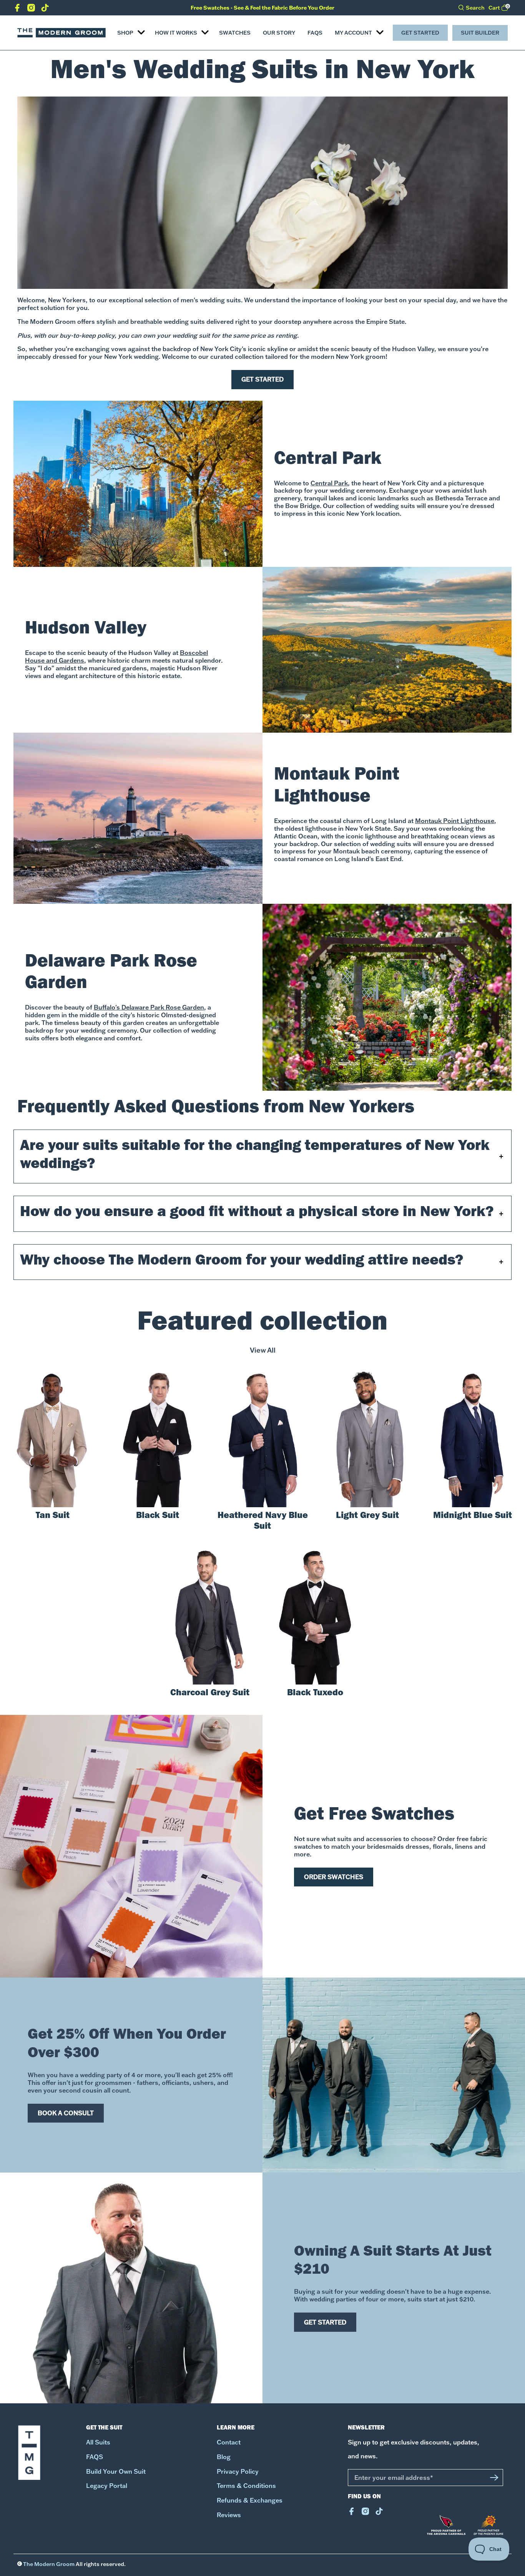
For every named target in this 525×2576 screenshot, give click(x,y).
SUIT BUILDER (480, 33)
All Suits (98, 2442)
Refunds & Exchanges (250, 2500)
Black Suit (158, 1516)
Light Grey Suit (367, 1516)
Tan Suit (53, 1516)
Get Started (420, 33)
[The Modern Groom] (61, 33)
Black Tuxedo (315, 1694)
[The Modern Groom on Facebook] (17, 9)
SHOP (125, 33)
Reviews (229, 2515)
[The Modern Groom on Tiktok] (45, 9)
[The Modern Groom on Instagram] (31, 9)
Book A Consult (66, 2113)
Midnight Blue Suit (473, 1516)
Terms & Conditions (246, 2486)
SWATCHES (235, 33)
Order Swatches (334, 1877)
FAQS (315, 33)
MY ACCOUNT (353, 33)
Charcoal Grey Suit (210, 1694)
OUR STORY (279, 33)
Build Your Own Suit (116, 2472)
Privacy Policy (238, 2472)
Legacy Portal (107, 2486)
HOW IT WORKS (176, 33)
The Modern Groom (49, 2564)
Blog (224, 2457)
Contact (229, 2442)
